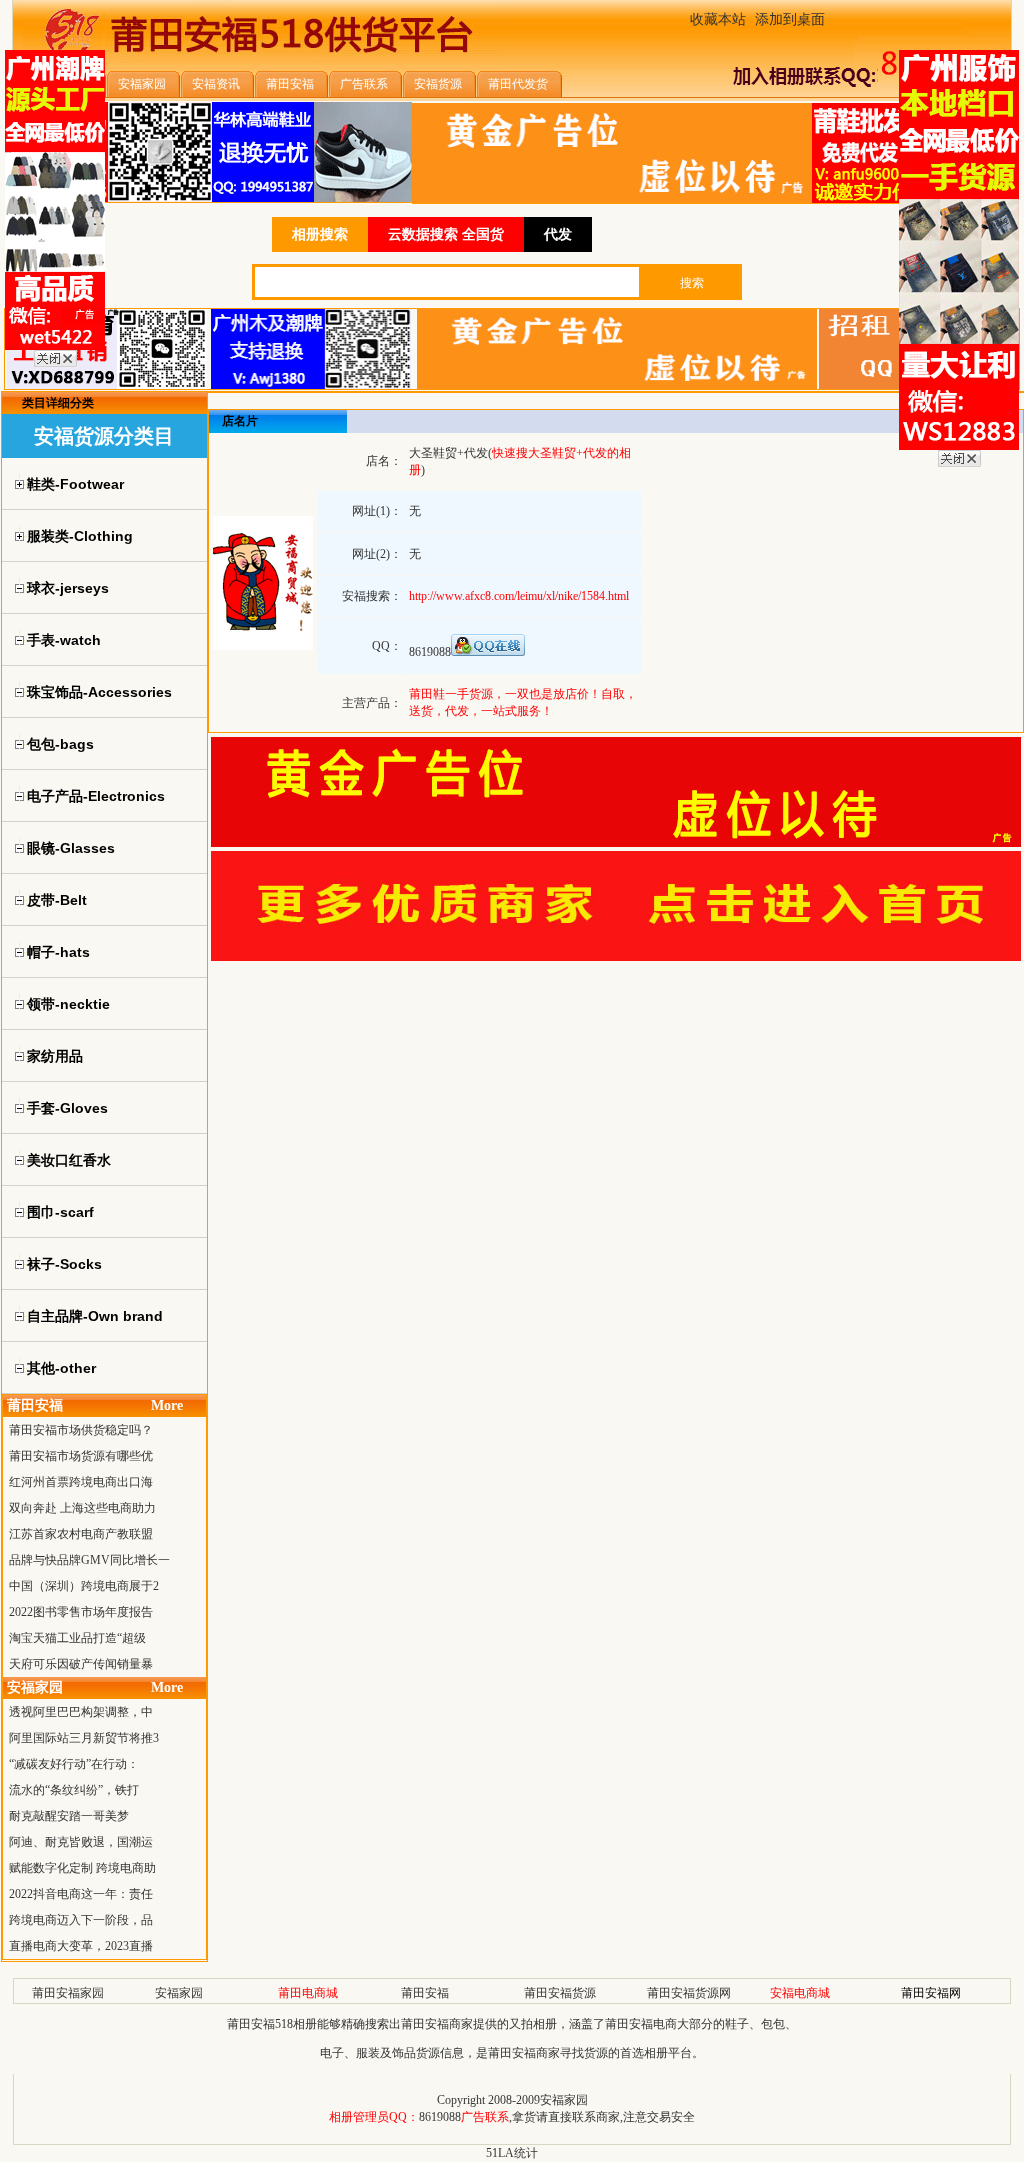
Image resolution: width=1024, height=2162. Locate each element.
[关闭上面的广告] (55, 363)
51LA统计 (512, 2153)
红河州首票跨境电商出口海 (81, 1482)
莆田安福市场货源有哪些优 (81, 1456)
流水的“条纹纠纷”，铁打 (74, 1790)
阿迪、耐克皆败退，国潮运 (81, 1842)
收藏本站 (718, 19)
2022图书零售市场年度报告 (81, 1612)
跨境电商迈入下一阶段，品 (81, 1920)
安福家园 (179, 1993)
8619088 (440, 2117)
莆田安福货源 (560, 1993)
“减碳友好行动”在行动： (74, 1764)
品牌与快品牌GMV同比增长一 (89, 1560)
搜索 (692, 283)
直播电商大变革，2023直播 (81, 1946)
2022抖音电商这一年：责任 (81, 1894)
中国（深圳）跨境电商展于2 (84, 1586)
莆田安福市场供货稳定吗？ (81, 1430)
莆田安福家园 (68, 1993)
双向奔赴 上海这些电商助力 (82, 1508)
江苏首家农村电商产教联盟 (81, 1534)
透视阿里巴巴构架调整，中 (81, 1712)
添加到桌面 (790, 19)
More (167, 1405)
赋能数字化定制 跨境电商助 (82, 1868)
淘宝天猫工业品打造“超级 (77, 1638)
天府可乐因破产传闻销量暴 (81, 1664)
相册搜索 (320, 234)
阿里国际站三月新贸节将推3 (84, 1738)
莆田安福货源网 (689, 1993)
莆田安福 (425, 1993)
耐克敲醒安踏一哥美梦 (69, 1816)
